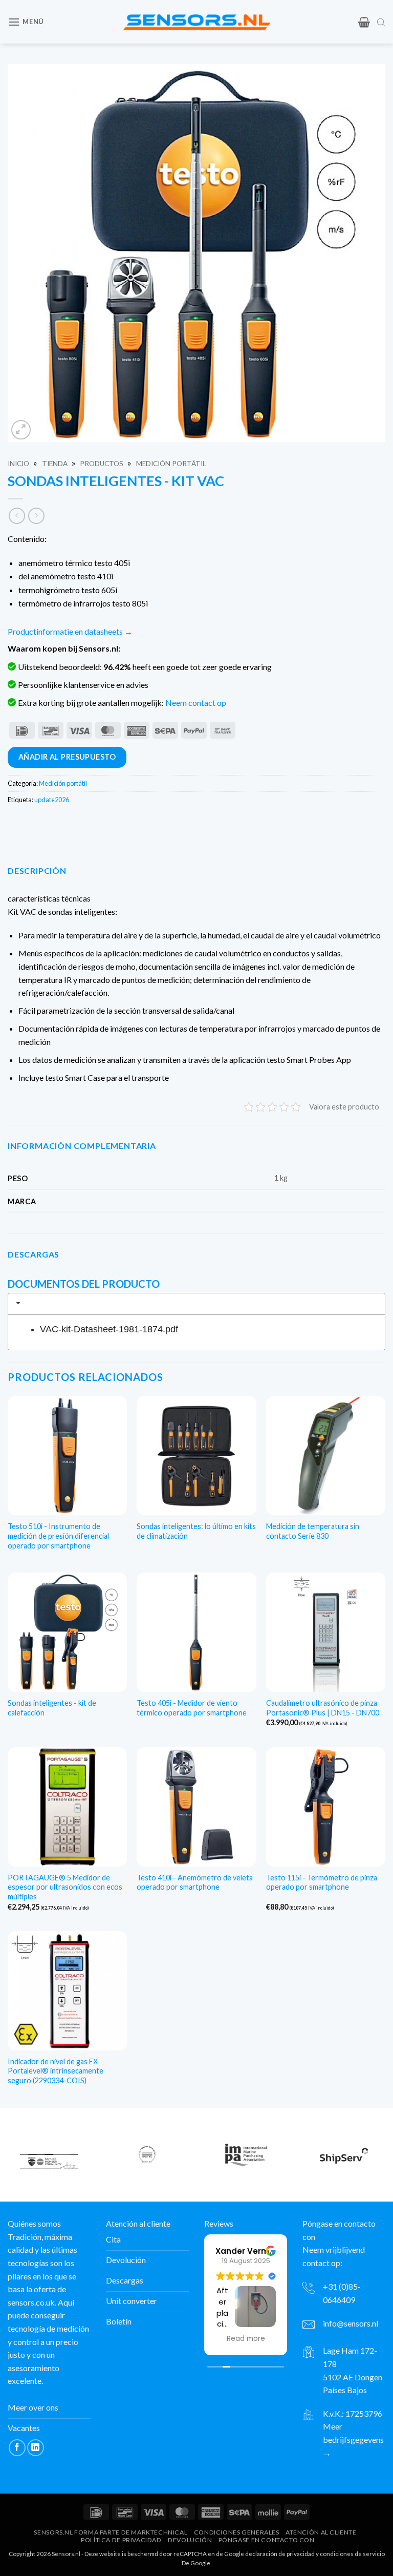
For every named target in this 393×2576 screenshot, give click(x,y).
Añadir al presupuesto (67, 757)
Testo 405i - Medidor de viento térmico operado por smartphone (192, 1708)
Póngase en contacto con (267, 2539)
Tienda (55, 464)
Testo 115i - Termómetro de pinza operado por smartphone (322, 1882)
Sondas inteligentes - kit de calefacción (52, 1708)
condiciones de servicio (352, 2553)
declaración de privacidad (280, 2553)
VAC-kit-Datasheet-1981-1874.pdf (109, 1329)
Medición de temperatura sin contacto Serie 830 (313, 1531)
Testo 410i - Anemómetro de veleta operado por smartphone (195, 1882)
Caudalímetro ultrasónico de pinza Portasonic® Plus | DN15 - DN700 (323, 1708)
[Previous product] (36, 516)
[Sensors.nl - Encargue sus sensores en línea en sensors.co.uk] (197, 22)
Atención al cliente (321, 2532)
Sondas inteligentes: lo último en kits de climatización (196, 1531)
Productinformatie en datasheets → (70, 631)
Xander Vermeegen (255, 2250)
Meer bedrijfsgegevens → (353, 2439)
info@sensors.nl (351, 2323)
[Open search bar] (381, 22)
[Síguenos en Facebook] (17, 2447)
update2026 (52, 800)
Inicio (18, 464)
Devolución (190, 2539)
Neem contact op (196, 703)
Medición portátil (171, 464)
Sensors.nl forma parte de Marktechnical (111, 2532)
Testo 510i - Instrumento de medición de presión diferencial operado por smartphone (58, 1536)
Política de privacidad (121, 2539)
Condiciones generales (237, 2532)
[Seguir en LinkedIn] (36, 2447)
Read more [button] (246, 2339)
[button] (26, 22)
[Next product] (17, 516)
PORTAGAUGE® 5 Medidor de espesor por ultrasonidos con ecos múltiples (65, 1887)
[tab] (196, 1304)
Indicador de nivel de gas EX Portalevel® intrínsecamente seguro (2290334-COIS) (56, 2071)
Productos (102, 464)
